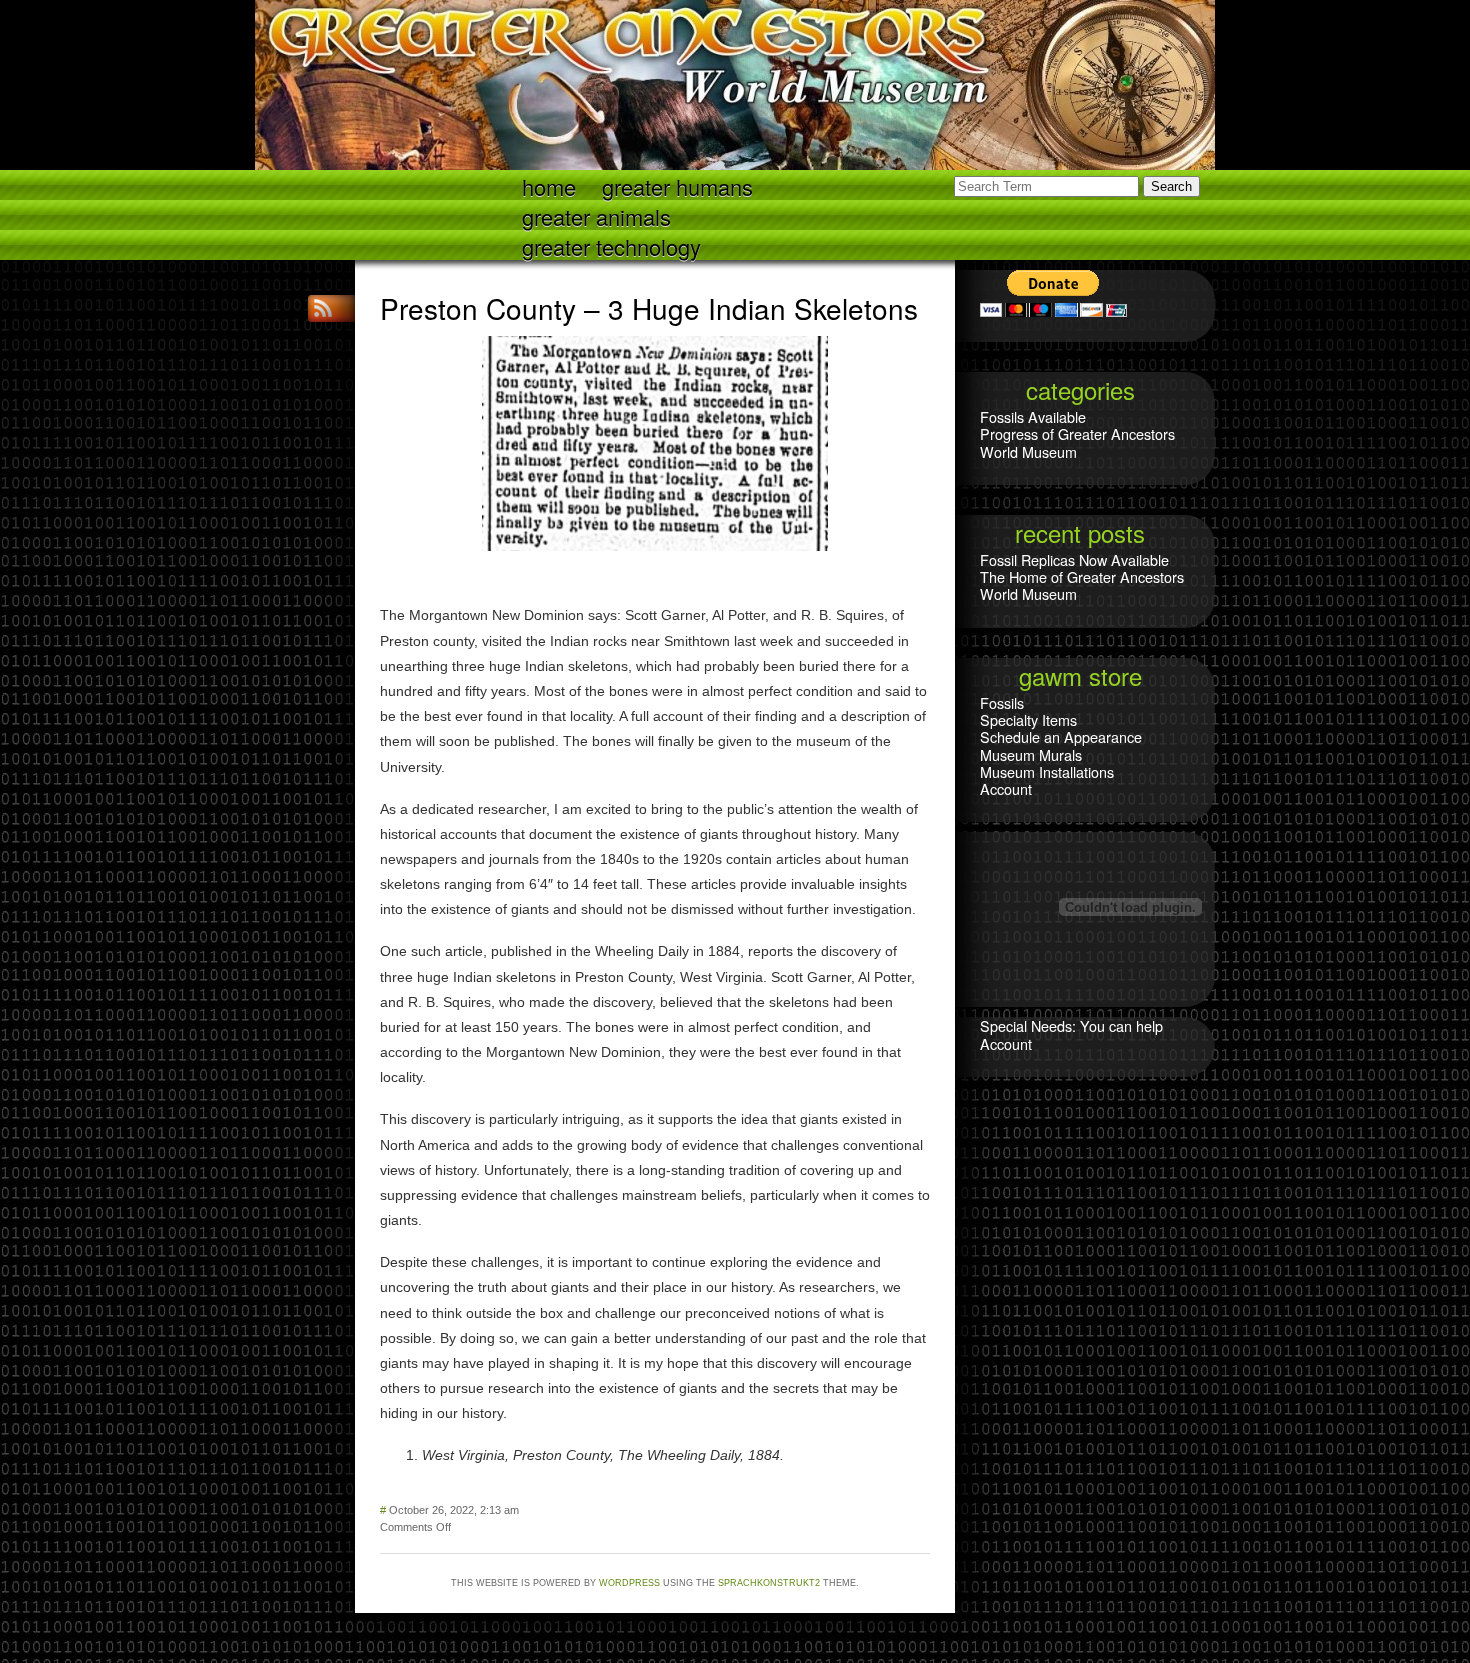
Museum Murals (1031, 754)
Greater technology (611, 245)
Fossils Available (1033, 416)
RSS (325, 308)
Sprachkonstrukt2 (769, 1583)
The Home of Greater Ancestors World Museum (1082, 585)
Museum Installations (1047, 771)
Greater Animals (596, 215)
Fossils (1002, 702)
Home (549, 185)
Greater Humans (677, 185)
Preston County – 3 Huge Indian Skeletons (649, 308)
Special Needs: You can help (1071, 1025)
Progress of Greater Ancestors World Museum (1077, 442)
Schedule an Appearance (1061, 736)
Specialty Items (1028, 719)
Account (1006, 788)
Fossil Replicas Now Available (1074, 559)
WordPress (629, 1583)
